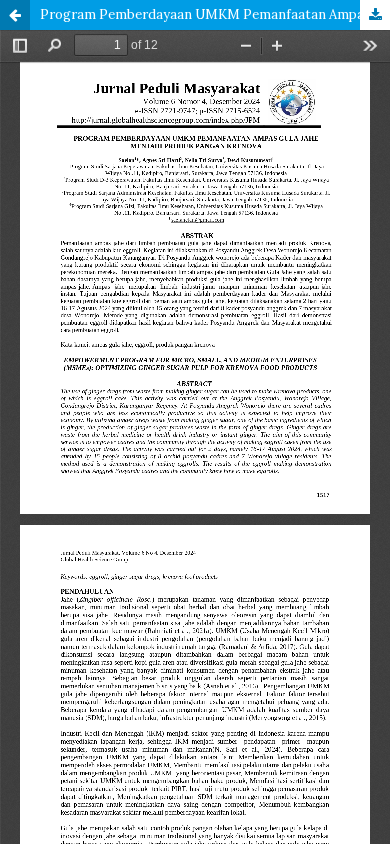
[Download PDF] (375, 15)
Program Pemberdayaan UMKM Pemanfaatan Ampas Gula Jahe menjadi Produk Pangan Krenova (215, 14)
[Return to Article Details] (15, 15)
